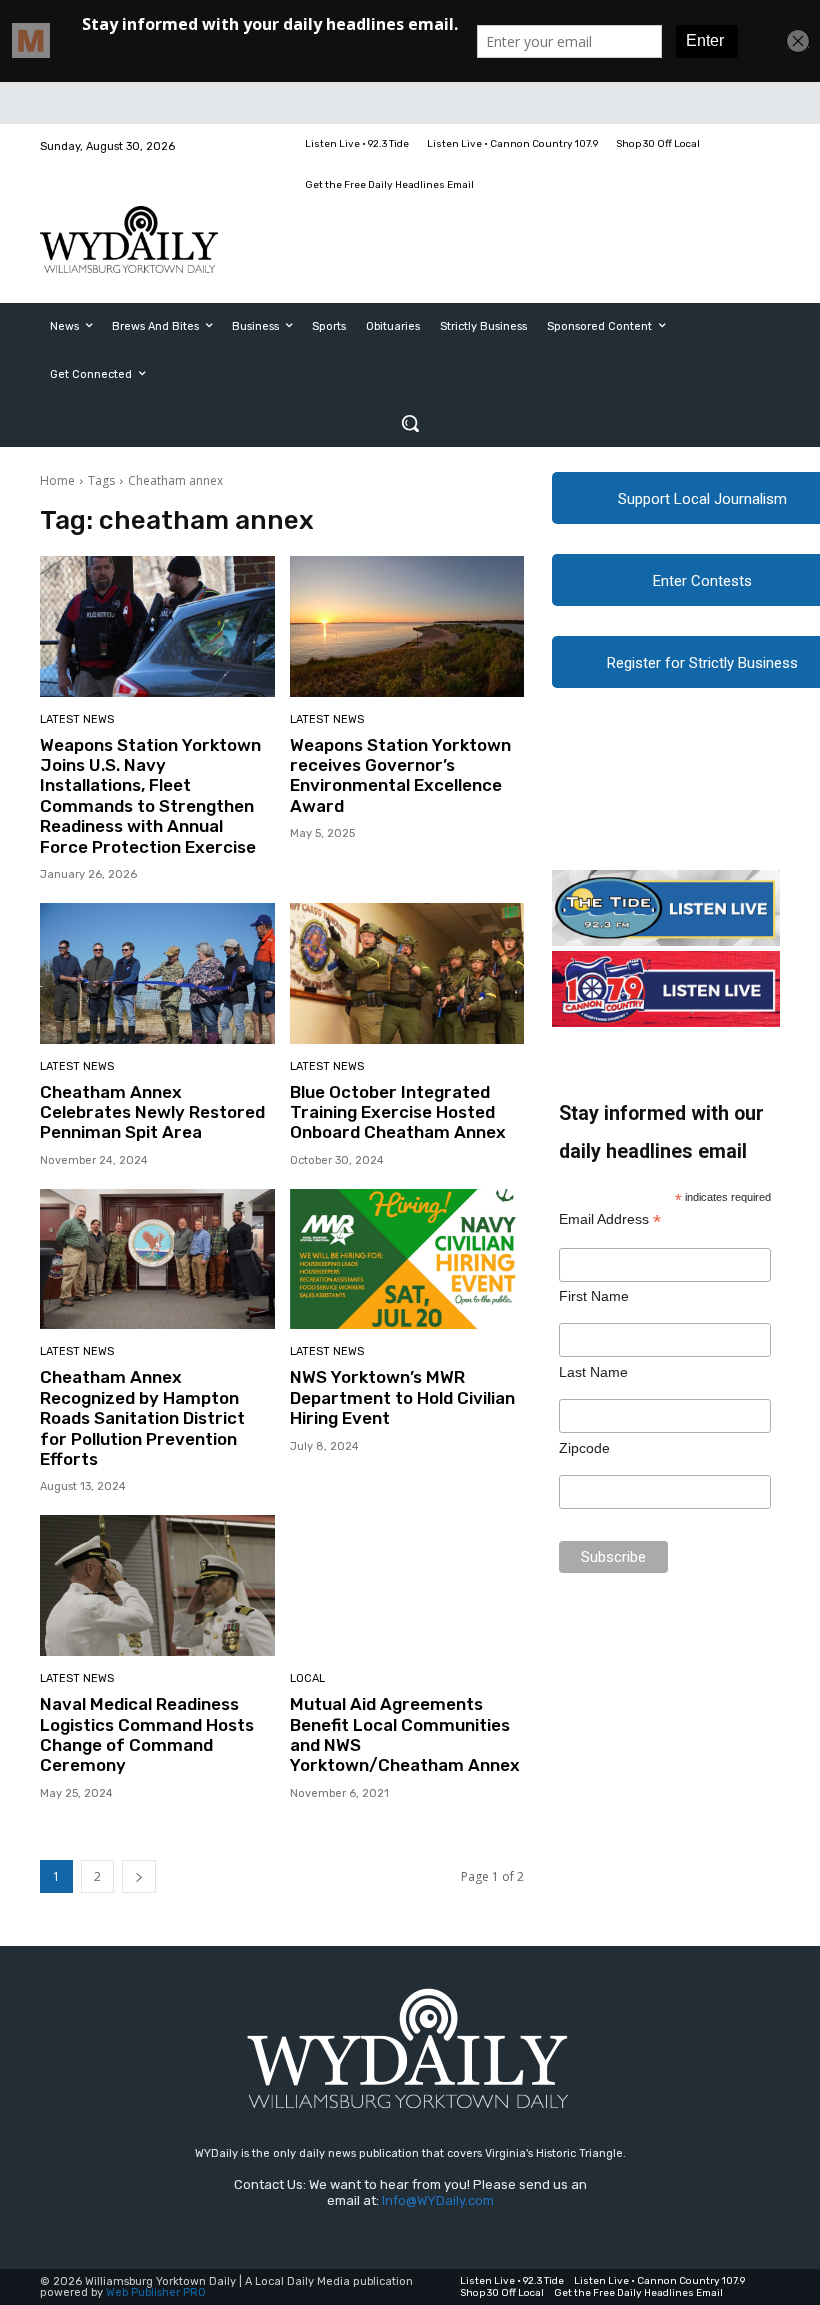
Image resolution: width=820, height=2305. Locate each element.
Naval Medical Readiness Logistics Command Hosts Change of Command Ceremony (147, 1734)
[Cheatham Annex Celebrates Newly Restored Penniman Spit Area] (157, 973)
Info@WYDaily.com (438, 2200)
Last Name (593, 1372)
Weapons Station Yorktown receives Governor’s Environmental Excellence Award (400, 775)
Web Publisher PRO (156, 2292)
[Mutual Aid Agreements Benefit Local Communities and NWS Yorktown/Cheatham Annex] (407, 1585)
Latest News (77, 719)
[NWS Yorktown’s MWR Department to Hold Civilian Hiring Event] (407, 1259)
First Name (594, 1296)
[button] (410, 423)
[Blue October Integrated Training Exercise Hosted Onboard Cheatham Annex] (407, 973)
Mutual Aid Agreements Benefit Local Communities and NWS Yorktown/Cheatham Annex (405, 1734)
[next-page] (139, 1876)
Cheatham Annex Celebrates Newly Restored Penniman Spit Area (152, 1112)
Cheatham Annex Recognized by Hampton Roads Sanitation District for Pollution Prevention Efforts (142, 1418)
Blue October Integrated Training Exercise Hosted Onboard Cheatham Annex (398, 1112)
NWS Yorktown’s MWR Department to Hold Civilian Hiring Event (402, 1397)
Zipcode (584, 1448)
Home (57, 480)
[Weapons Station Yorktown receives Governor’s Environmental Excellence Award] (407, 626)
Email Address (610, 1219)
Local (307, 1678)
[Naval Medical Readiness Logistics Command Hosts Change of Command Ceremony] (157, 1585)
